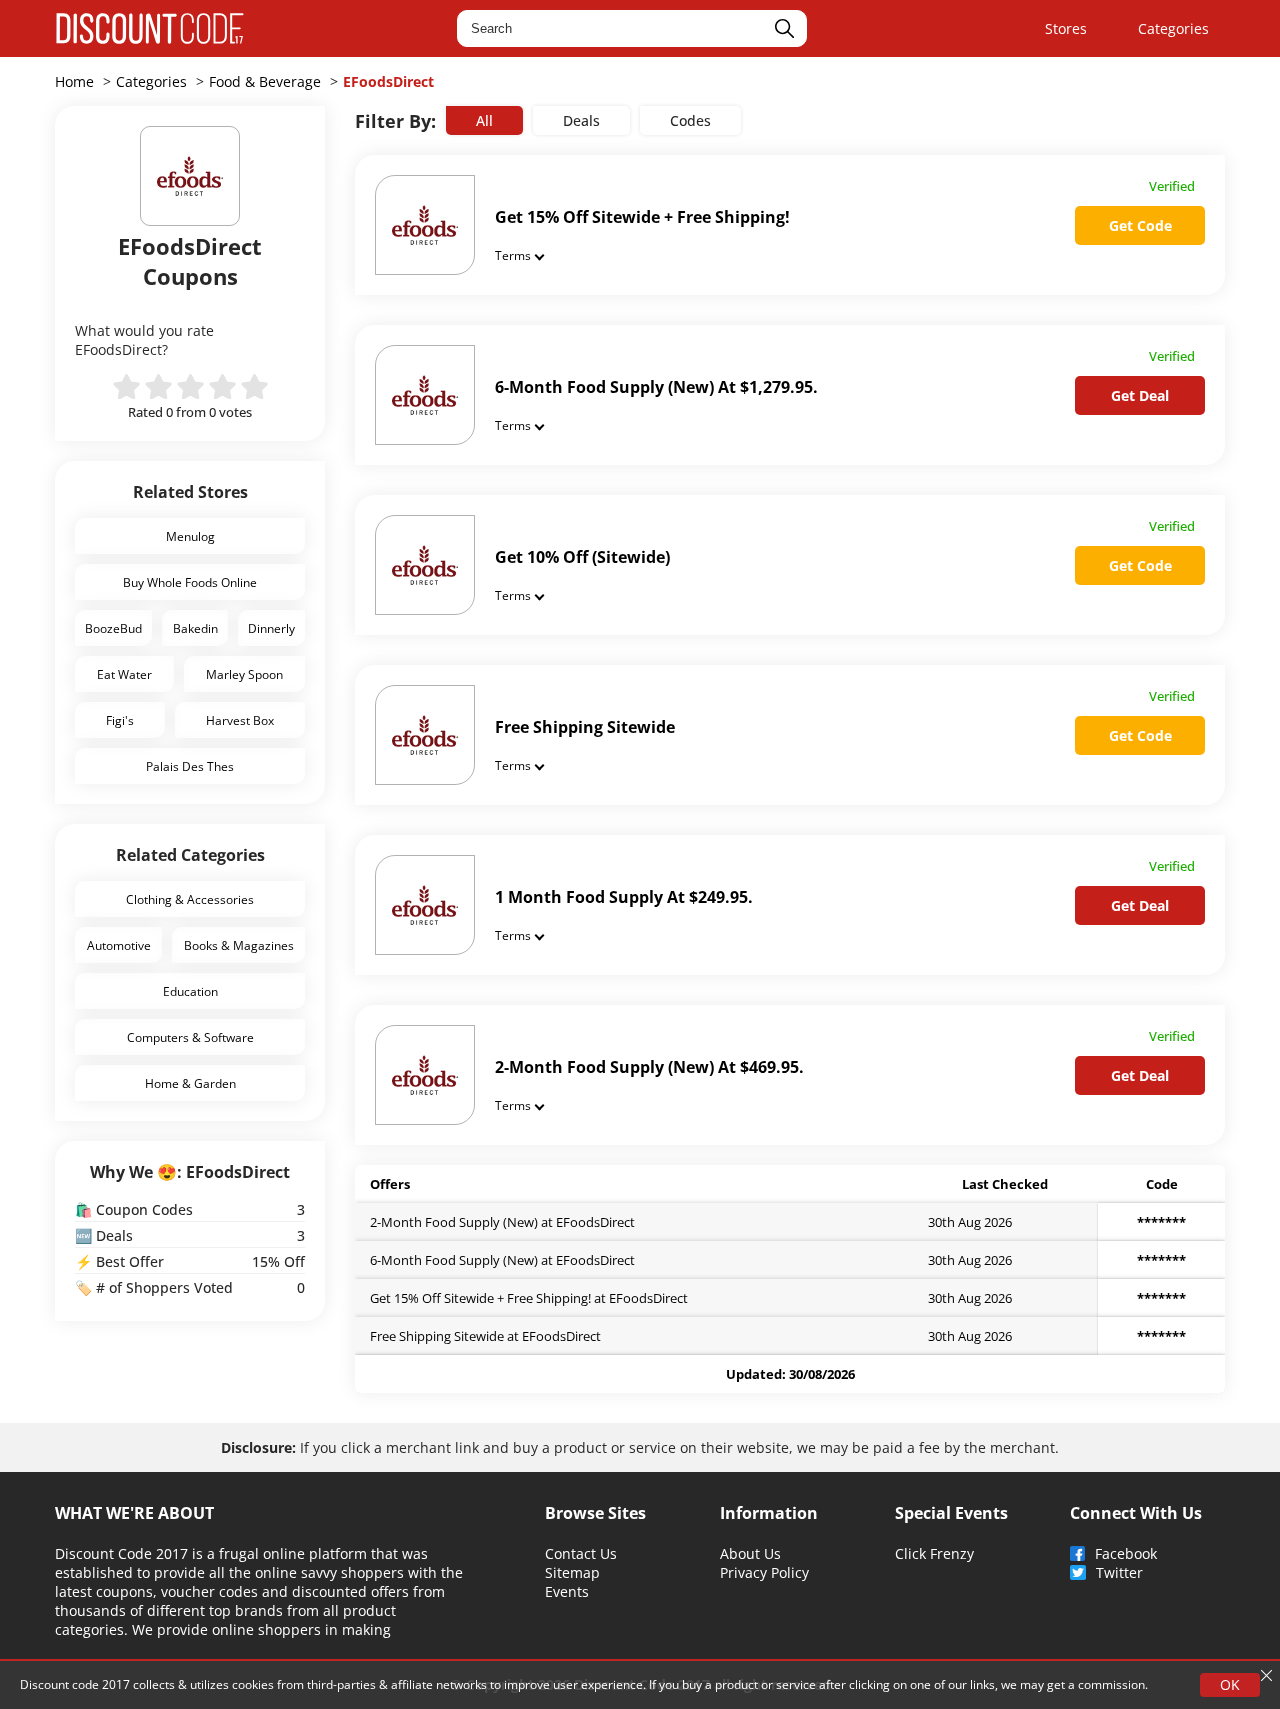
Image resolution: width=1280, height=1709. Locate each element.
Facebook (1126, 1553)
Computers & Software (190, 1037)
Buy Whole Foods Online (190, 582)
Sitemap (572, 1572)
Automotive (119, 945)
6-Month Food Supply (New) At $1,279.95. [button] (656, 387)
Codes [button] (690, 120)
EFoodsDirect (388, 81)
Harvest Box (240, 720)
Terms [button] (513, 255)
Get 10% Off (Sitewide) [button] (582, 557)
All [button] (484, 120)
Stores (1066, 28)
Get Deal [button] (1140, 395)
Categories (1173, 28)
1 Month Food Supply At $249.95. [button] (624, 897)
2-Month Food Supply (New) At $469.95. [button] (649, 1067)
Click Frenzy (934, 1553)
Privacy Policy (764, 1572)
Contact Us (581, 1553)
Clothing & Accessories (190, 899)
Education (190, 991)
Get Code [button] (1140, 225)
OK (1230, 1684)
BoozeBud (113, 628)
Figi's (120, 720)
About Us (750, 1553)
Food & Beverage (265, 81)
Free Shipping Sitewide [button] (585, 727)
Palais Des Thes (190, 766)
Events (567, 1591)
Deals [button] (581, 120)
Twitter (1119, 1572)
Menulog (190, 536)
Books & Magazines (239, 945)
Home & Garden (190, 1083)
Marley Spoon (244, 674)
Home (74, 81)
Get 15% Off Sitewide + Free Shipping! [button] (642, 217)
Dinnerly (271, 628)
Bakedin (195, 628)
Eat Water (124, 674)
